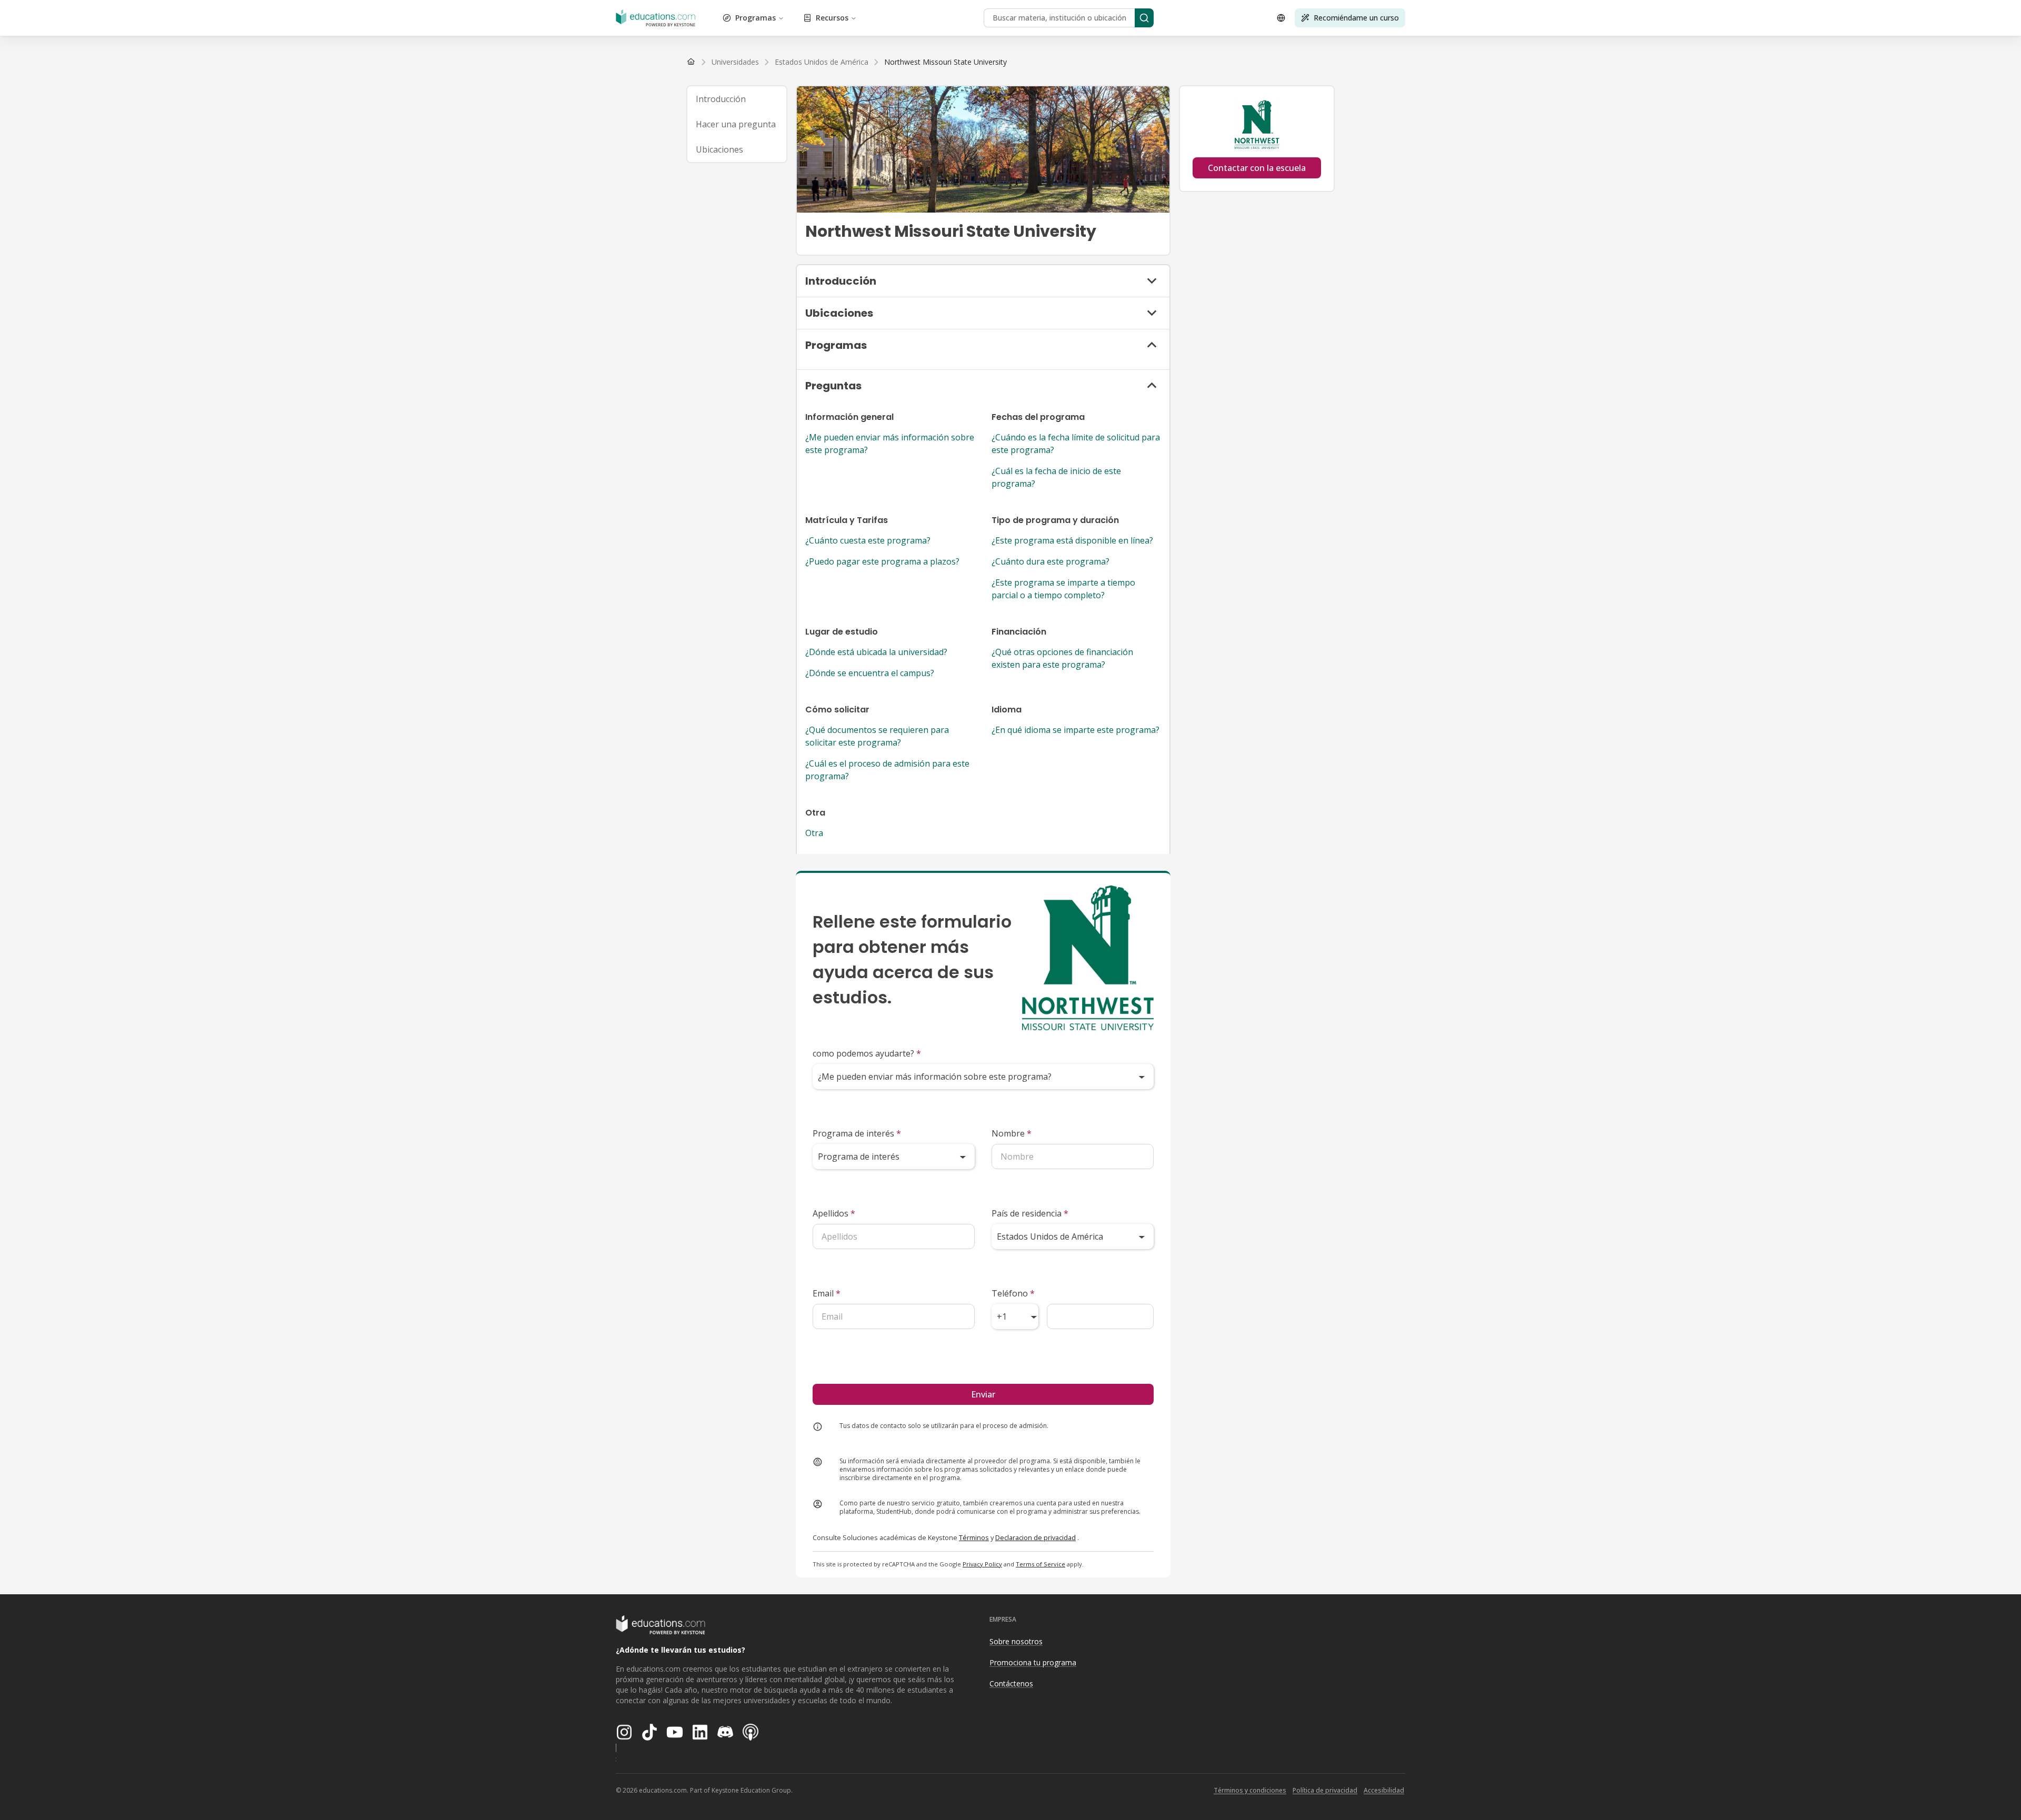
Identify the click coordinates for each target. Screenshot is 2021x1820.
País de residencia (1030, 1213)
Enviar (983, 1394)
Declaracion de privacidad (1035, 1537)
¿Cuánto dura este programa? (1050, 561)
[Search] (1144, 18)
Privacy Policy (982, 1564)
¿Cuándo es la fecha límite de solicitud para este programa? (1076, 444)
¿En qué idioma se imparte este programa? (1075, 730)
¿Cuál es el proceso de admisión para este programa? (887, 770)
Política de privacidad (1325, 1790)
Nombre (1012, 1133)
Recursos (832, 18)
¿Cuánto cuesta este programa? (868, 540)
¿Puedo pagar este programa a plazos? (882, 561)
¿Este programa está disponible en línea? (1072, 540)
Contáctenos (1011, 1683)
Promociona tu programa (1033, 1662)
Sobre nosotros (1016, 1641)
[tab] (737, 99)
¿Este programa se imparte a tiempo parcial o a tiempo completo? (1063, 589)
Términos (974, 1537)
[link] (946, 62)
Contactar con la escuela (1257, 168)
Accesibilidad (1384, 1790)
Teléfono (1013, 1293)
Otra (814, 833)
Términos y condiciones (1250, 1790)
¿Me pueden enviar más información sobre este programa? (890, 444)
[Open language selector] (1281, 18)
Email (827, 1293)
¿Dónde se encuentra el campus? (870, 673)
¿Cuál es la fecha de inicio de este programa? (1056, 477)
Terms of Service (1040, 1564)
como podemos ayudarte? (867, 1053)
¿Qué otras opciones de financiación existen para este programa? (1062, 658)
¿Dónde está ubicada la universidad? (876, 652)
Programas (756, 18)
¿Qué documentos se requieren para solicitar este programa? (877, 736)
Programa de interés (857, 1133)
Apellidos (834, 1213)
